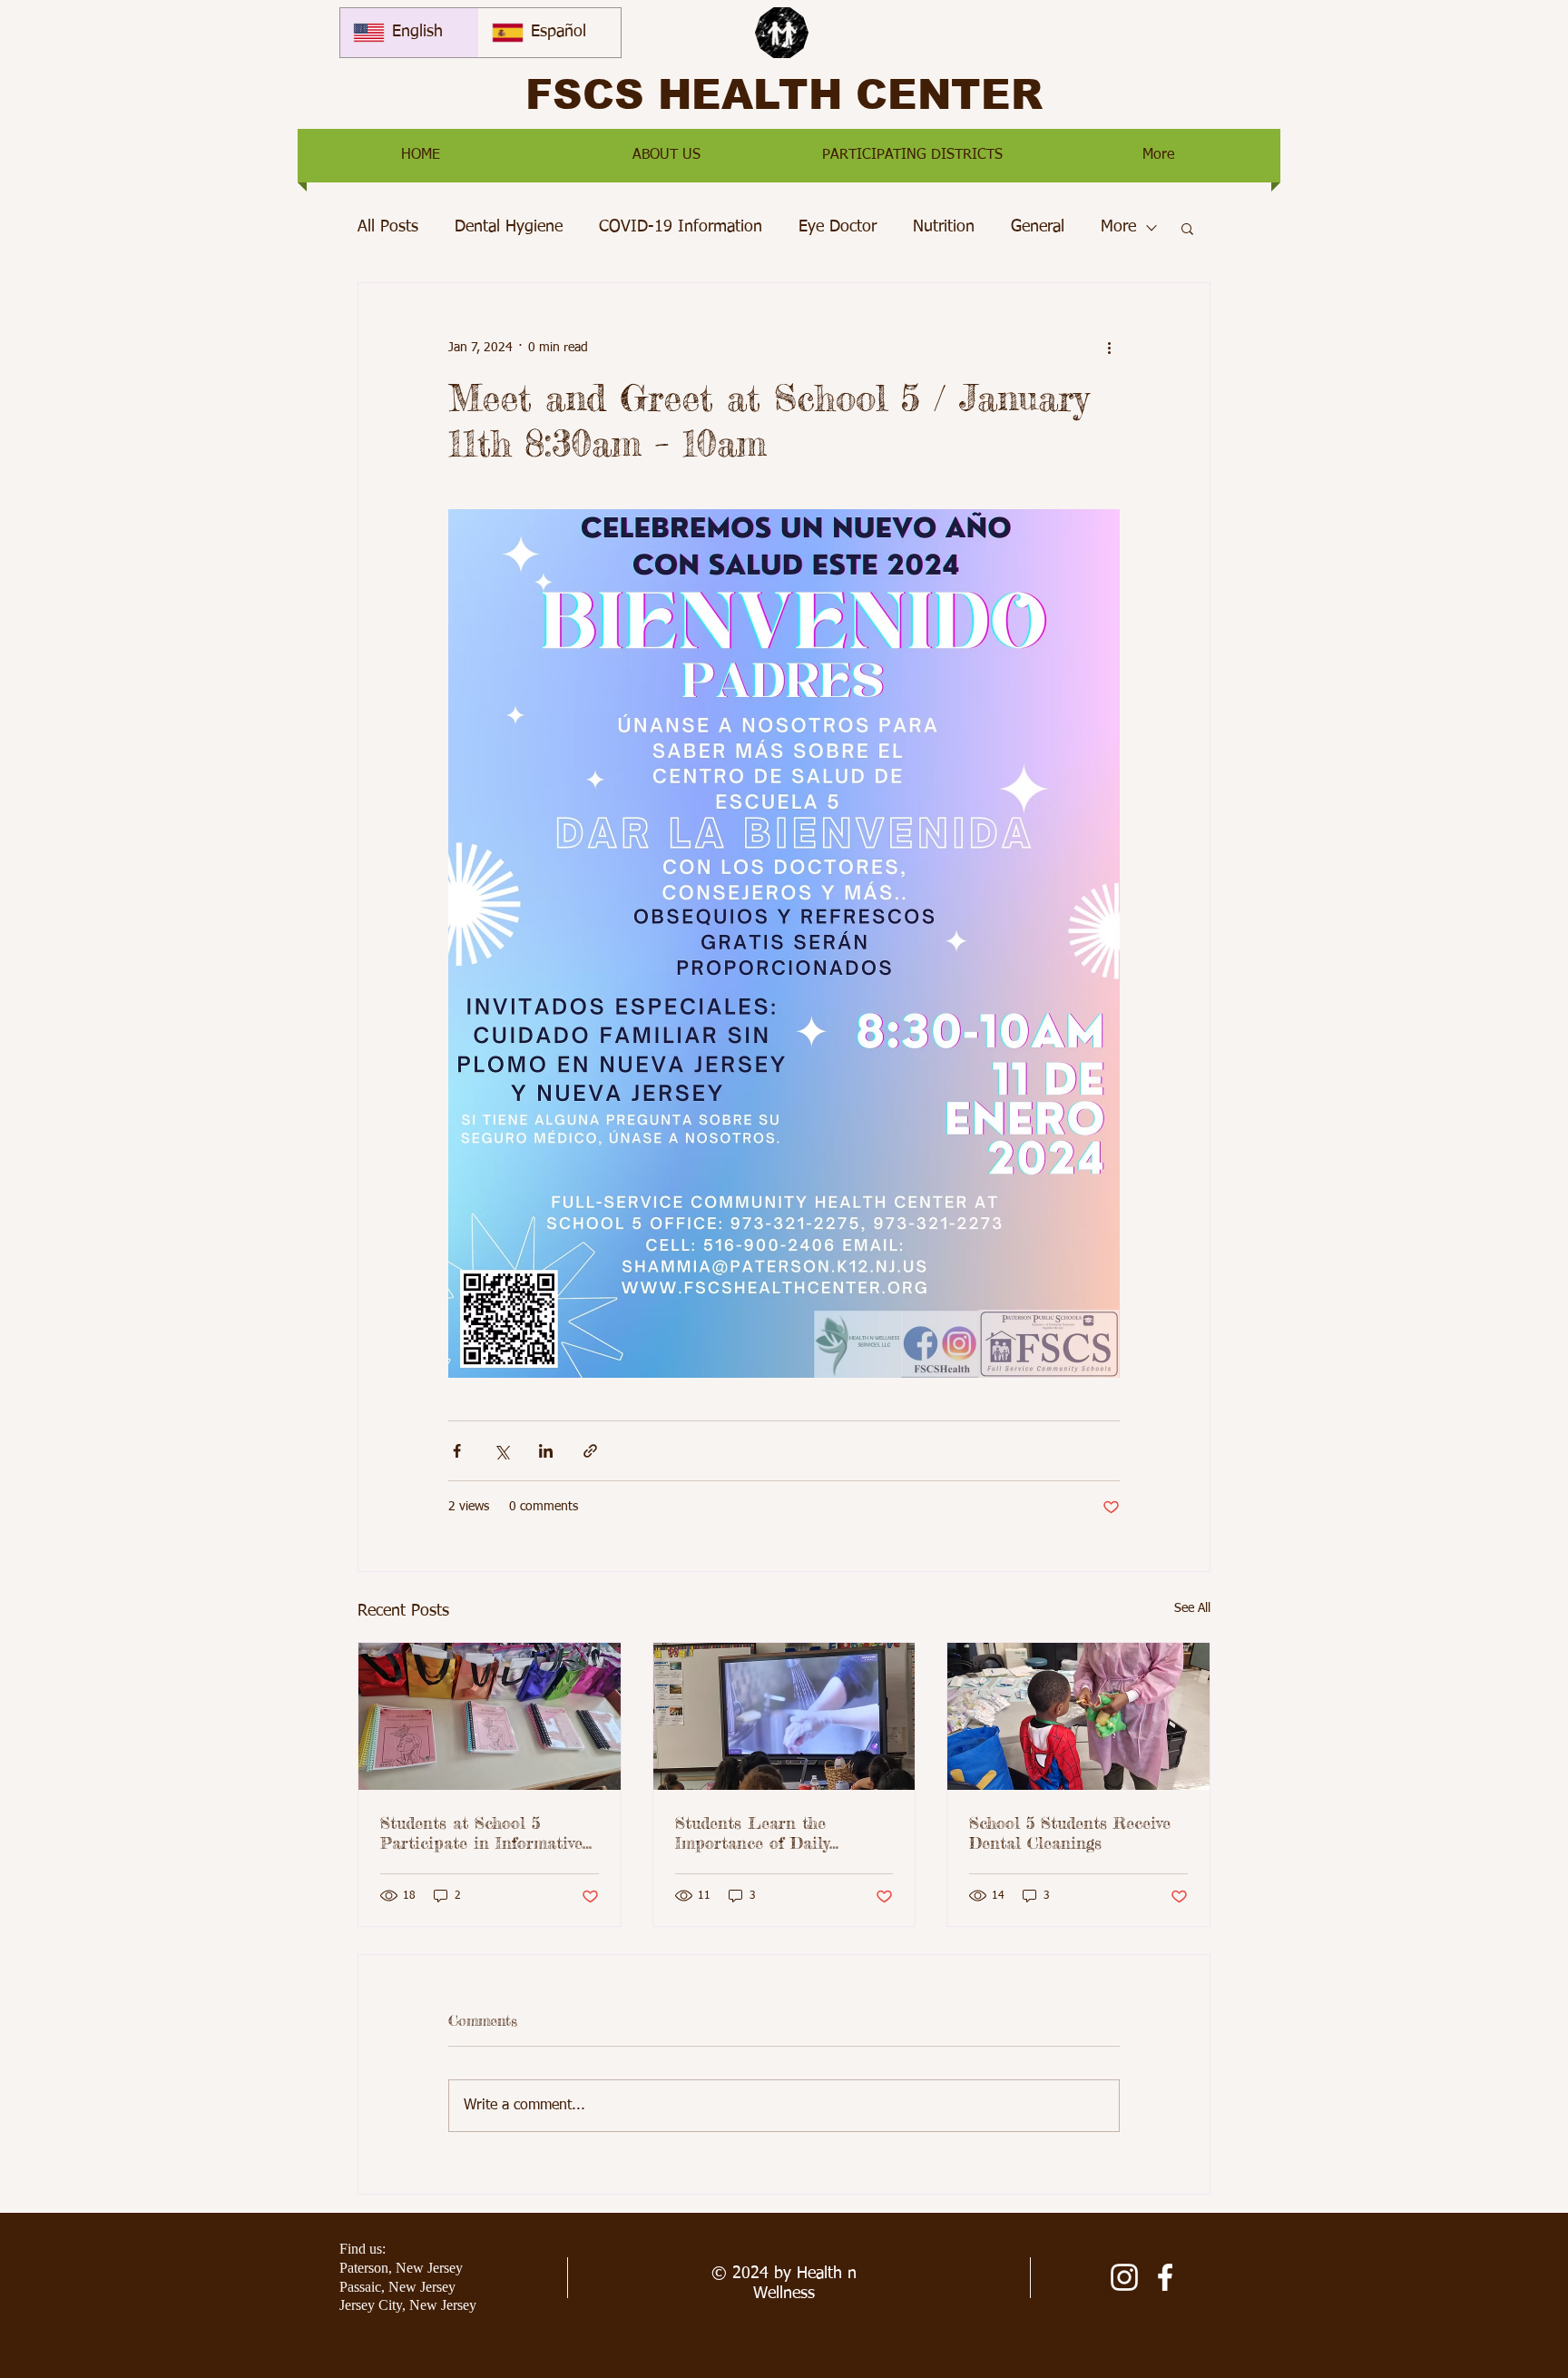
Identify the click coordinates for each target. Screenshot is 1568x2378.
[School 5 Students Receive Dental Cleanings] (1078, 1716)
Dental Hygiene (509, 227)
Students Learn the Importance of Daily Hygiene (752, 1833)
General (1038, 227)
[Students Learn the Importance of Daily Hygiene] (784, 1716)
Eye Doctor (838, 227)
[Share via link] (590, 1451)
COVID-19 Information (681, 227)
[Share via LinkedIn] (546, 1451)
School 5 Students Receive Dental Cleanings (1070, 1833)
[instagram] (1124, 2277)
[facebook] (1165, 2277)
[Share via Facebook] (457, 1451)
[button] (666, 156)
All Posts (388, 227)
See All (1192, 1608)
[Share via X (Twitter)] (501, 1451)
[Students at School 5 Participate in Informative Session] (490, 1716)
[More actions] (1109, 349)
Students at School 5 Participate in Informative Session (481, 1833)
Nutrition (944, 227)
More (1118, 227)
